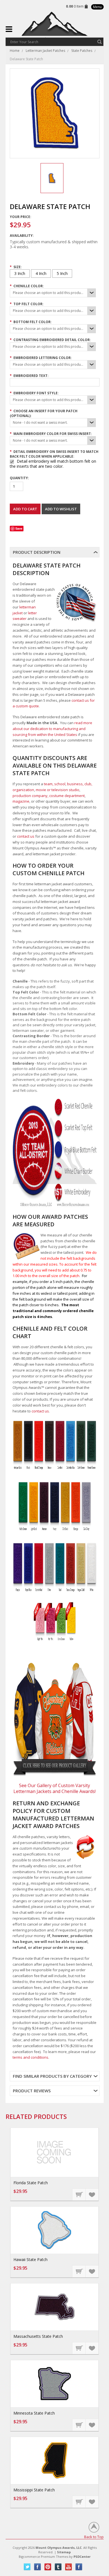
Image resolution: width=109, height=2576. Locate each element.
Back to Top (94, 2537)
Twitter (27, 2567)
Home (15, 51)
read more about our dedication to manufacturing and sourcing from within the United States (52, 729)
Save (19, 528)
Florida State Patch (31, 2183)
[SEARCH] (99, 42)
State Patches (82, 51)
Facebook (38, 2567)
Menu (97, 7)
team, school (55, 784)
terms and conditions (30, 2057)
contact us (26, 836)
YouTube (69, 2567)
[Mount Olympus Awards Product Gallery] (55, 1720)
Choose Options (79, 2194)
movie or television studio (58, 790)
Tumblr (58, 2567)
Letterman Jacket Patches (45, 51)
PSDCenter (82, 2557)
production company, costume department (49, 796)
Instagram (79, 2567)
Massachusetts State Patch (38, 2336)
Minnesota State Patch (34, 2413)
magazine (21, 801)
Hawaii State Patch (30, 2259)
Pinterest (48, 2567)
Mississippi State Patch (34, 2490)
